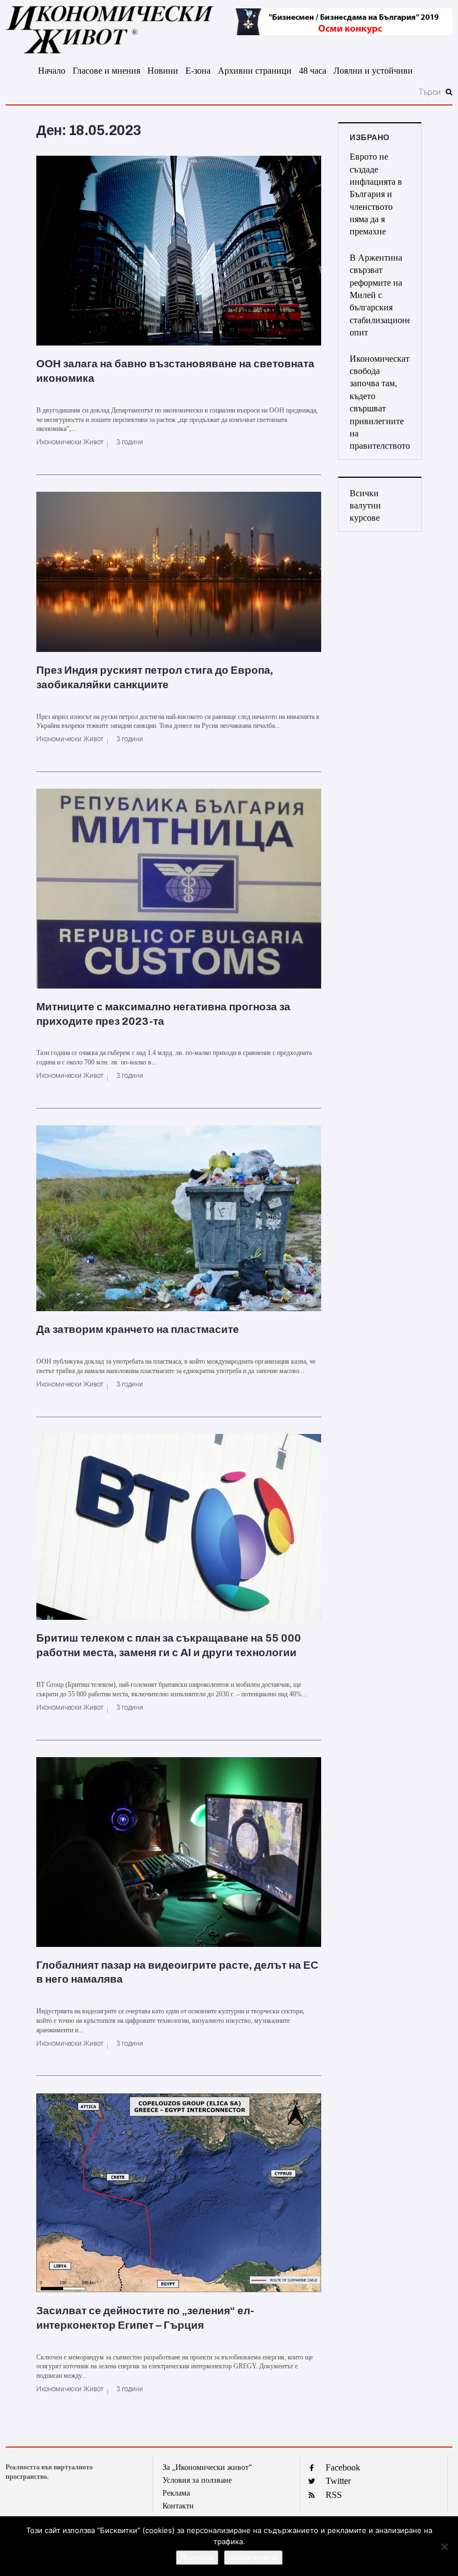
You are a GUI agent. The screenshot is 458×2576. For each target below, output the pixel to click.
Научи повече (253, 2558)
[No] (444, 2546)
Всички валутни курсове (365, 506)
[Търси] (224, 92)
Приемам (197, 2558)
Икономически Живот (70, 442)
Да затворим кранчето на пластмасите (138, 1329)
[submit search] (449, 92)
